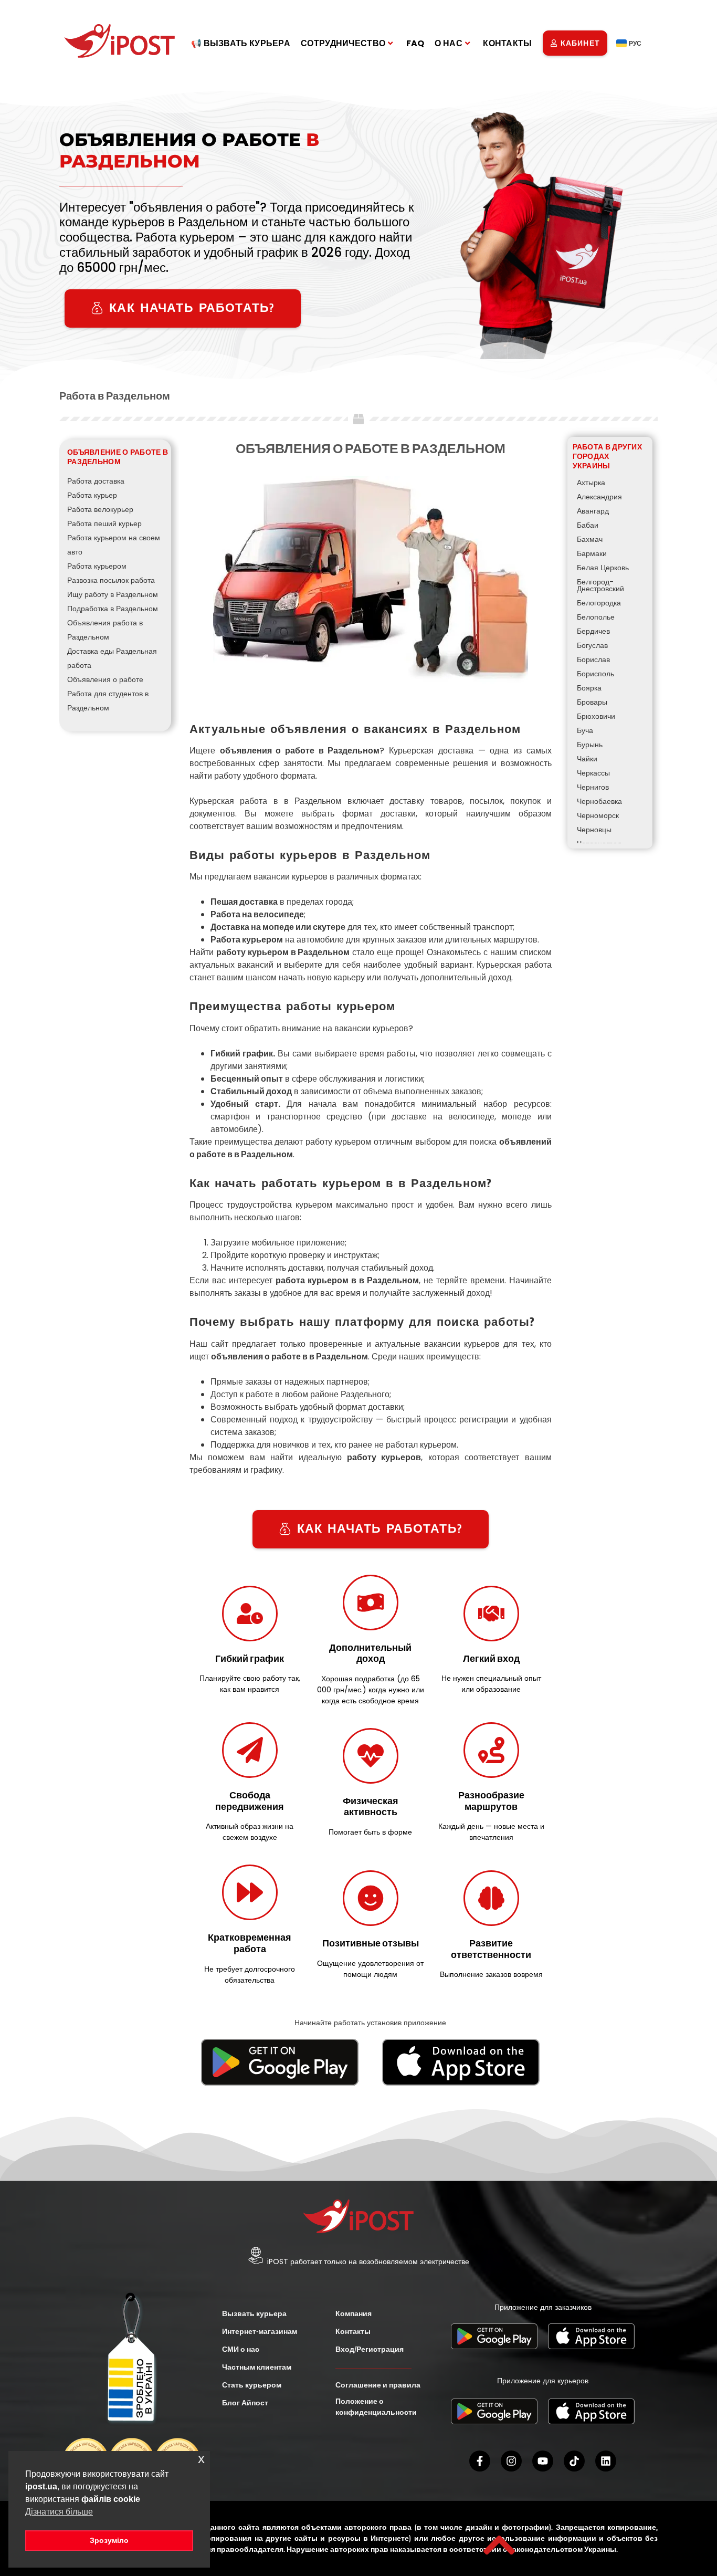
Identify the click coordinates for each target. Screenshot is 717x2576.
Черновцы (594, 830)
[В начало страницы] (499, 2545)
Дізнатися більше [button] (59, 2512)
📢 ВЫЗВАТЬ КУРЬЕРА (241, 43)
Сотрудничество (343, 43)
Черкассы (593, 773)
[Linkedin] (606, 2461)
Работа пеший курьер (104, 523)
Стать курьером (252, 2385)
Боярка (589, 688)
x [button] (201, 2459)
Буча (585, 730)
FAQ (415, 43)
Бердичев (593, 631)
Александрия (599, 497)
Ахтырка (591, 483)
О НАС (449, 43)
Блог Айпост (245, 2403)
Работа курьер (92, 495)
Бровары (592, 702)
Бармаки (592, 553)
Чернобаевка (599, 801)
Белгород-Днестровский (600, 585)
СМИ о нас (241, 2349)
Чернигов (593, 787)
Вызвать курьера (254, 2313)
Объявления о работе (105, 679)
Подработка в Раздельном (113, 609)
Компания (354, 2313)
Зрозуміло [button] (109, 2540)
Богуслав (592, 645)
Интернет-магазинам (260, 2331)
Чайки (587, 759)
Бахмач (590, 539)
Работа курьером (97, 566)
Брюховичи (596, 716)
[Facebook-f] (480, 2461)
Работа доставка (96, 481)
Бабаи (588, 525)
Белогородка (599, 603)
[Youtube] (543, 2461)
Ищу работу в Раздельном (113, 594)
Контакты (507, 43)
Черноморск (598, 815)
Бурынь (590, 745)
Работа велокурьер (100, 509)
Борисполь (595, 674)
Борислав (593, 659)
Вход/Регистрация (370, 2349)
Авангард (593, 511)
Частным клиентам (257, 2367)
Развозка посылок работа (111, 580)
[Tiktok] (574, 2461)
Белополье (596, 617)
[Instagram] (511, 2461)
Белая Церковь (603, 568)
